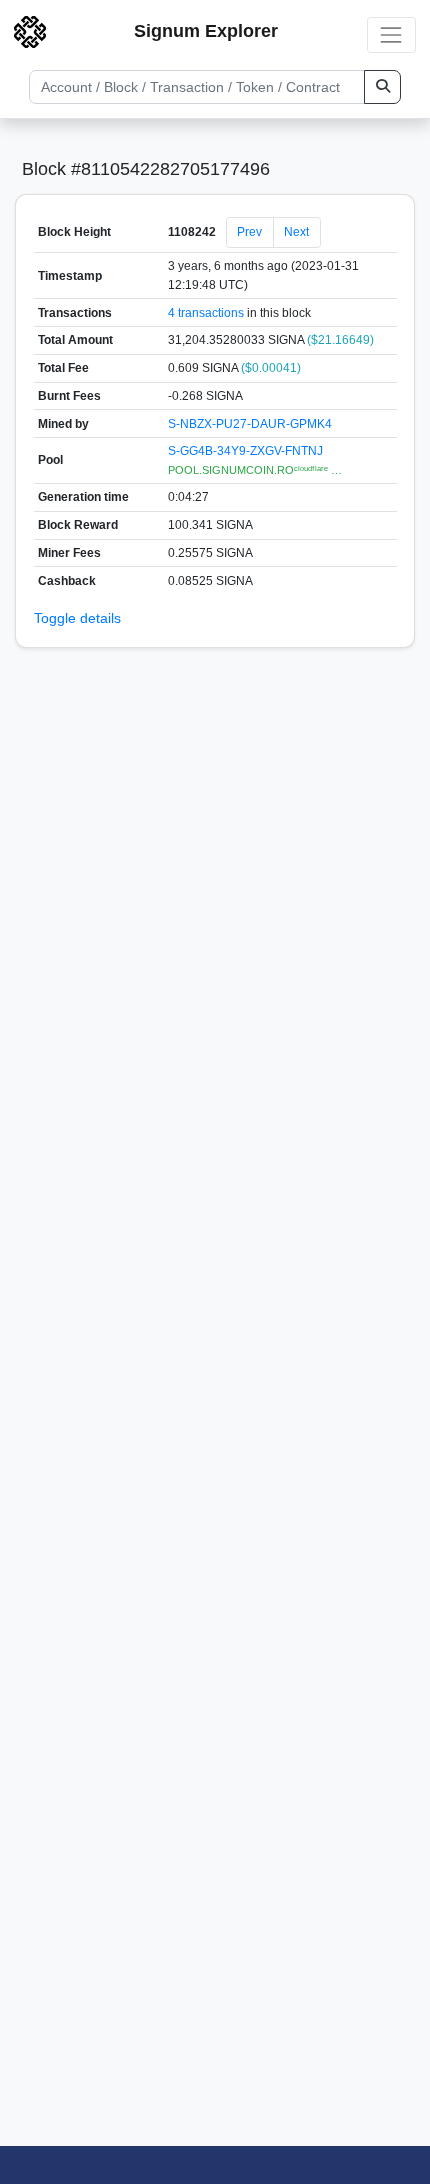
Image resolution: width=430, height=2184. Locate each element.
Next (296, 232)
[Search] (382, 87)
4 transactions (206, 313)
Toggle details (77, 618)
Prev (249, 232)
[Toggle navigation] (391, 34)
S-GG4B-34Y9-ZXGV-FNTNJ (245, 451)
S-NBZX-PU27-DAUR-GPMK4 (250, 424)
